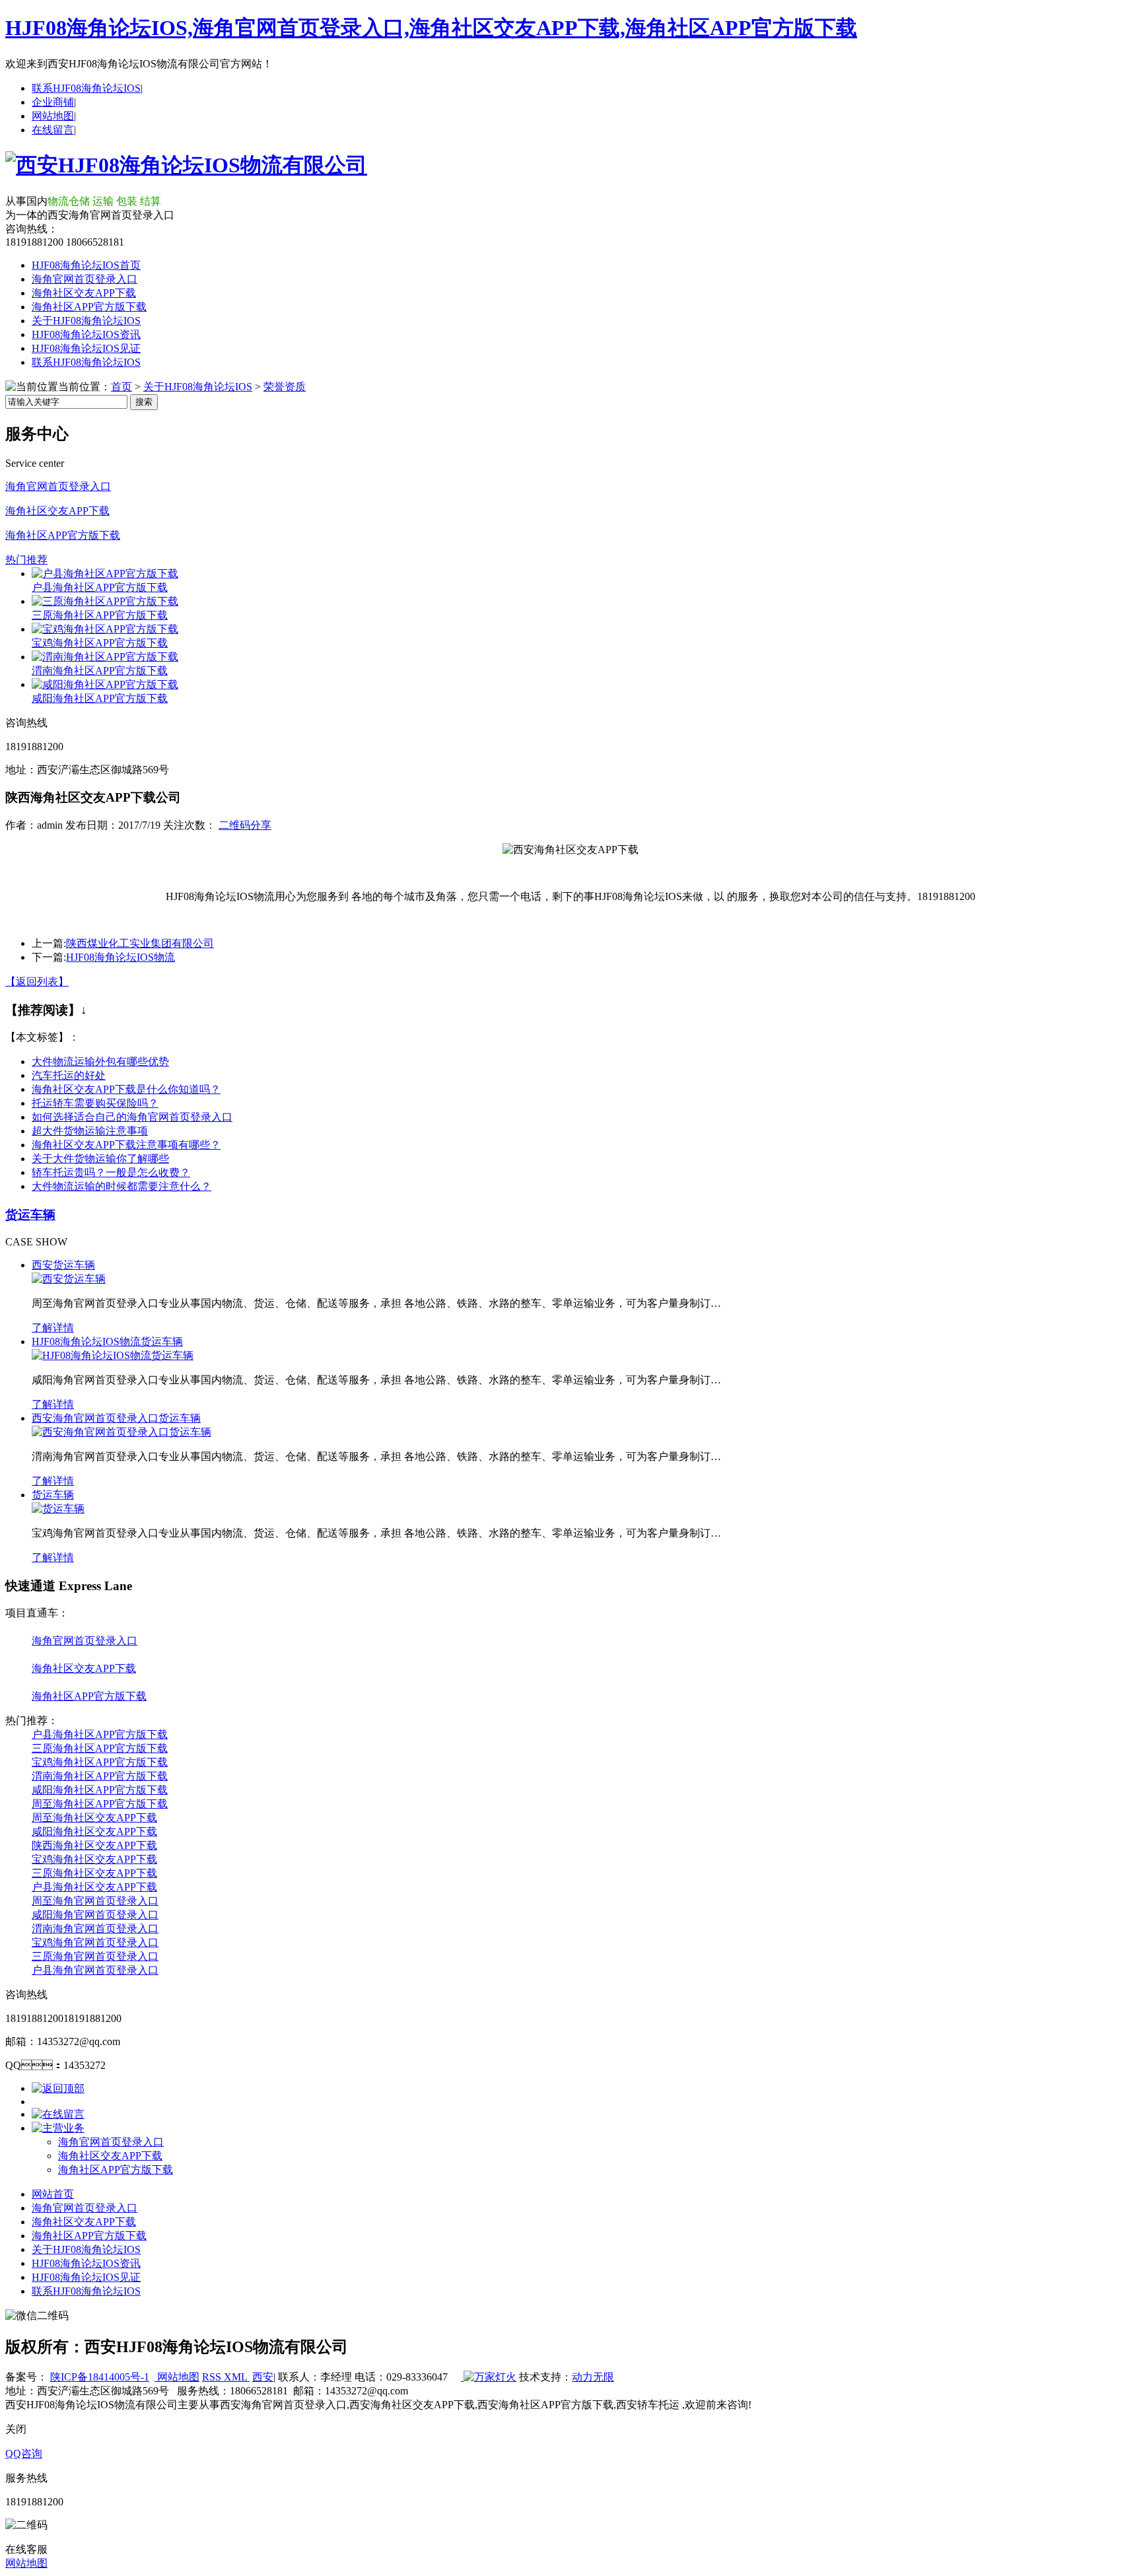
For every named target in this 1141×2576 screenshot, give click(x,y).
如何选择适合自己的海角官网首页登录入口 (132, 1117)
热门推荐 (26, 560)
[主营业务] (58, 2128)
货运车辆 (30, 1215)
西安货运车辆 (63, 1265)
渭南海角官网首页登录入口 (95, 1929)
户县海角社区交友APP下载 (94, 1887)
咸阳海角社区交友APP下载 (94, 1831)
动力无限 (593, 2377)
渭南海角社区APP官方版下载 (100, 671)
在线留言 (53, 130)
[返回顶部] (58, 2088)
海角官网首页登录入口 (85, 279)
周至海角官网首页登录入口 (95, 1901)
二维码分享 (245, 825)
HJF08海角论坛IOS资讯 (86, 334)
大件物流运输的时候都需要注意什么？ (121, 1186)
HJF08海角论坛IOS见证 (86, 348)
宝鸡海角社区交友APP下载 (94, 1859)
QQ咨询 (24, 2454)
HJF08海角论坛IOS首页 (86, 265)
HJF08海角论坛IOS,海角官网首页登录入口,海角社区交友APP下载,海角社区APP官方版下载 (431, 28)
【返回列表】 (37, 982)
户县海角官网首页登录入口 (95, 1970)
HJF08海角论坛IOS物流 (121, 957)
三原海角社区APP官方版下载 (100, 615)
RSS (213, 2377)
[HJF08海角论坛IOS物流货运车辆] (113, 1355)
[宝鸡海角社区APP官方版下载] (105, 629)
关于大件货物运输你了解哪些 (100, 1159)
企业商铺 (53, 102)
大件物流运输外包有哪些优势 (100, 1062)
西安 (263, 2377)
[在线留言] (58, 2114)
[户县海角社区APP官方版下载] (105, 574)
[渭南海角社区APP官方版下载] (105, 657)
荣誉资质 (285, 387)
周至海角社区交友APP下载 (94, 1818)
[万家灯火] (489, 2377)
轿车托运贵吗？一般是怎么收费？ (111, 1172)
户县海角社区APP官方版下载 (100, 587)
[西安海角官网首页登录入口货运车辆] (121, 1432)
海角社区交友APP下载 (84, 293)
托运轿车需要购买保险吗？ (95, 1103)
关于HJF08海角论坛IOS (86, 321)
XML (237, 2377)
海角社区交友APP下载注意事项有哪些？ (126, 1145)
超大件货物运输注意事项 (90, 1131)
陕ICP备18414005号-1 (100, 2377)
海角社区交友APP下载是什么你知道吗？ (126, 1089)
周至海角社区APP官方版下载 (100, 1804)
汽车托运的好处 (69, 1075)
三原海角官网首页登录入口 (95, 1956)
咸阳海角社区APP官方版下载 (100, 698)
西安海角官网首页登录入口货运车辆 (116, 1418)
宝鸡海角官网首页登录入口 (95, 1942)
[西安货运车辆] (69, 1279)
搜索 (144, 402)
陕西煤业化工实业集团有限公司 (140, 943)
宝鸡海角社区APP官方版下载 (100, 643)
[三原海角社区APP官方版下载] (105, 601)
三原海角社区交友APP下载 (94, 1873)
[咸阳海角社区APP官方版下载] (105, 684)
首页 (121, 387)
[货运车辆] (58, 1509)
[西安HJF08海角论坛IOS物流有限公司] (186, 165)
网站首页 (53, 2194)
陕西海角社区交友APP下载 (94, 1845)
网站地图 (53, 116)
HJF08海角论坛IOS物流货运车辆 (107, 1341)
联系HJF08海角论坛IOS (86, 88)
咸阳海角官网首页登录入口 (95, 1915)
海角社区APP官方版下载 (89, 307)
